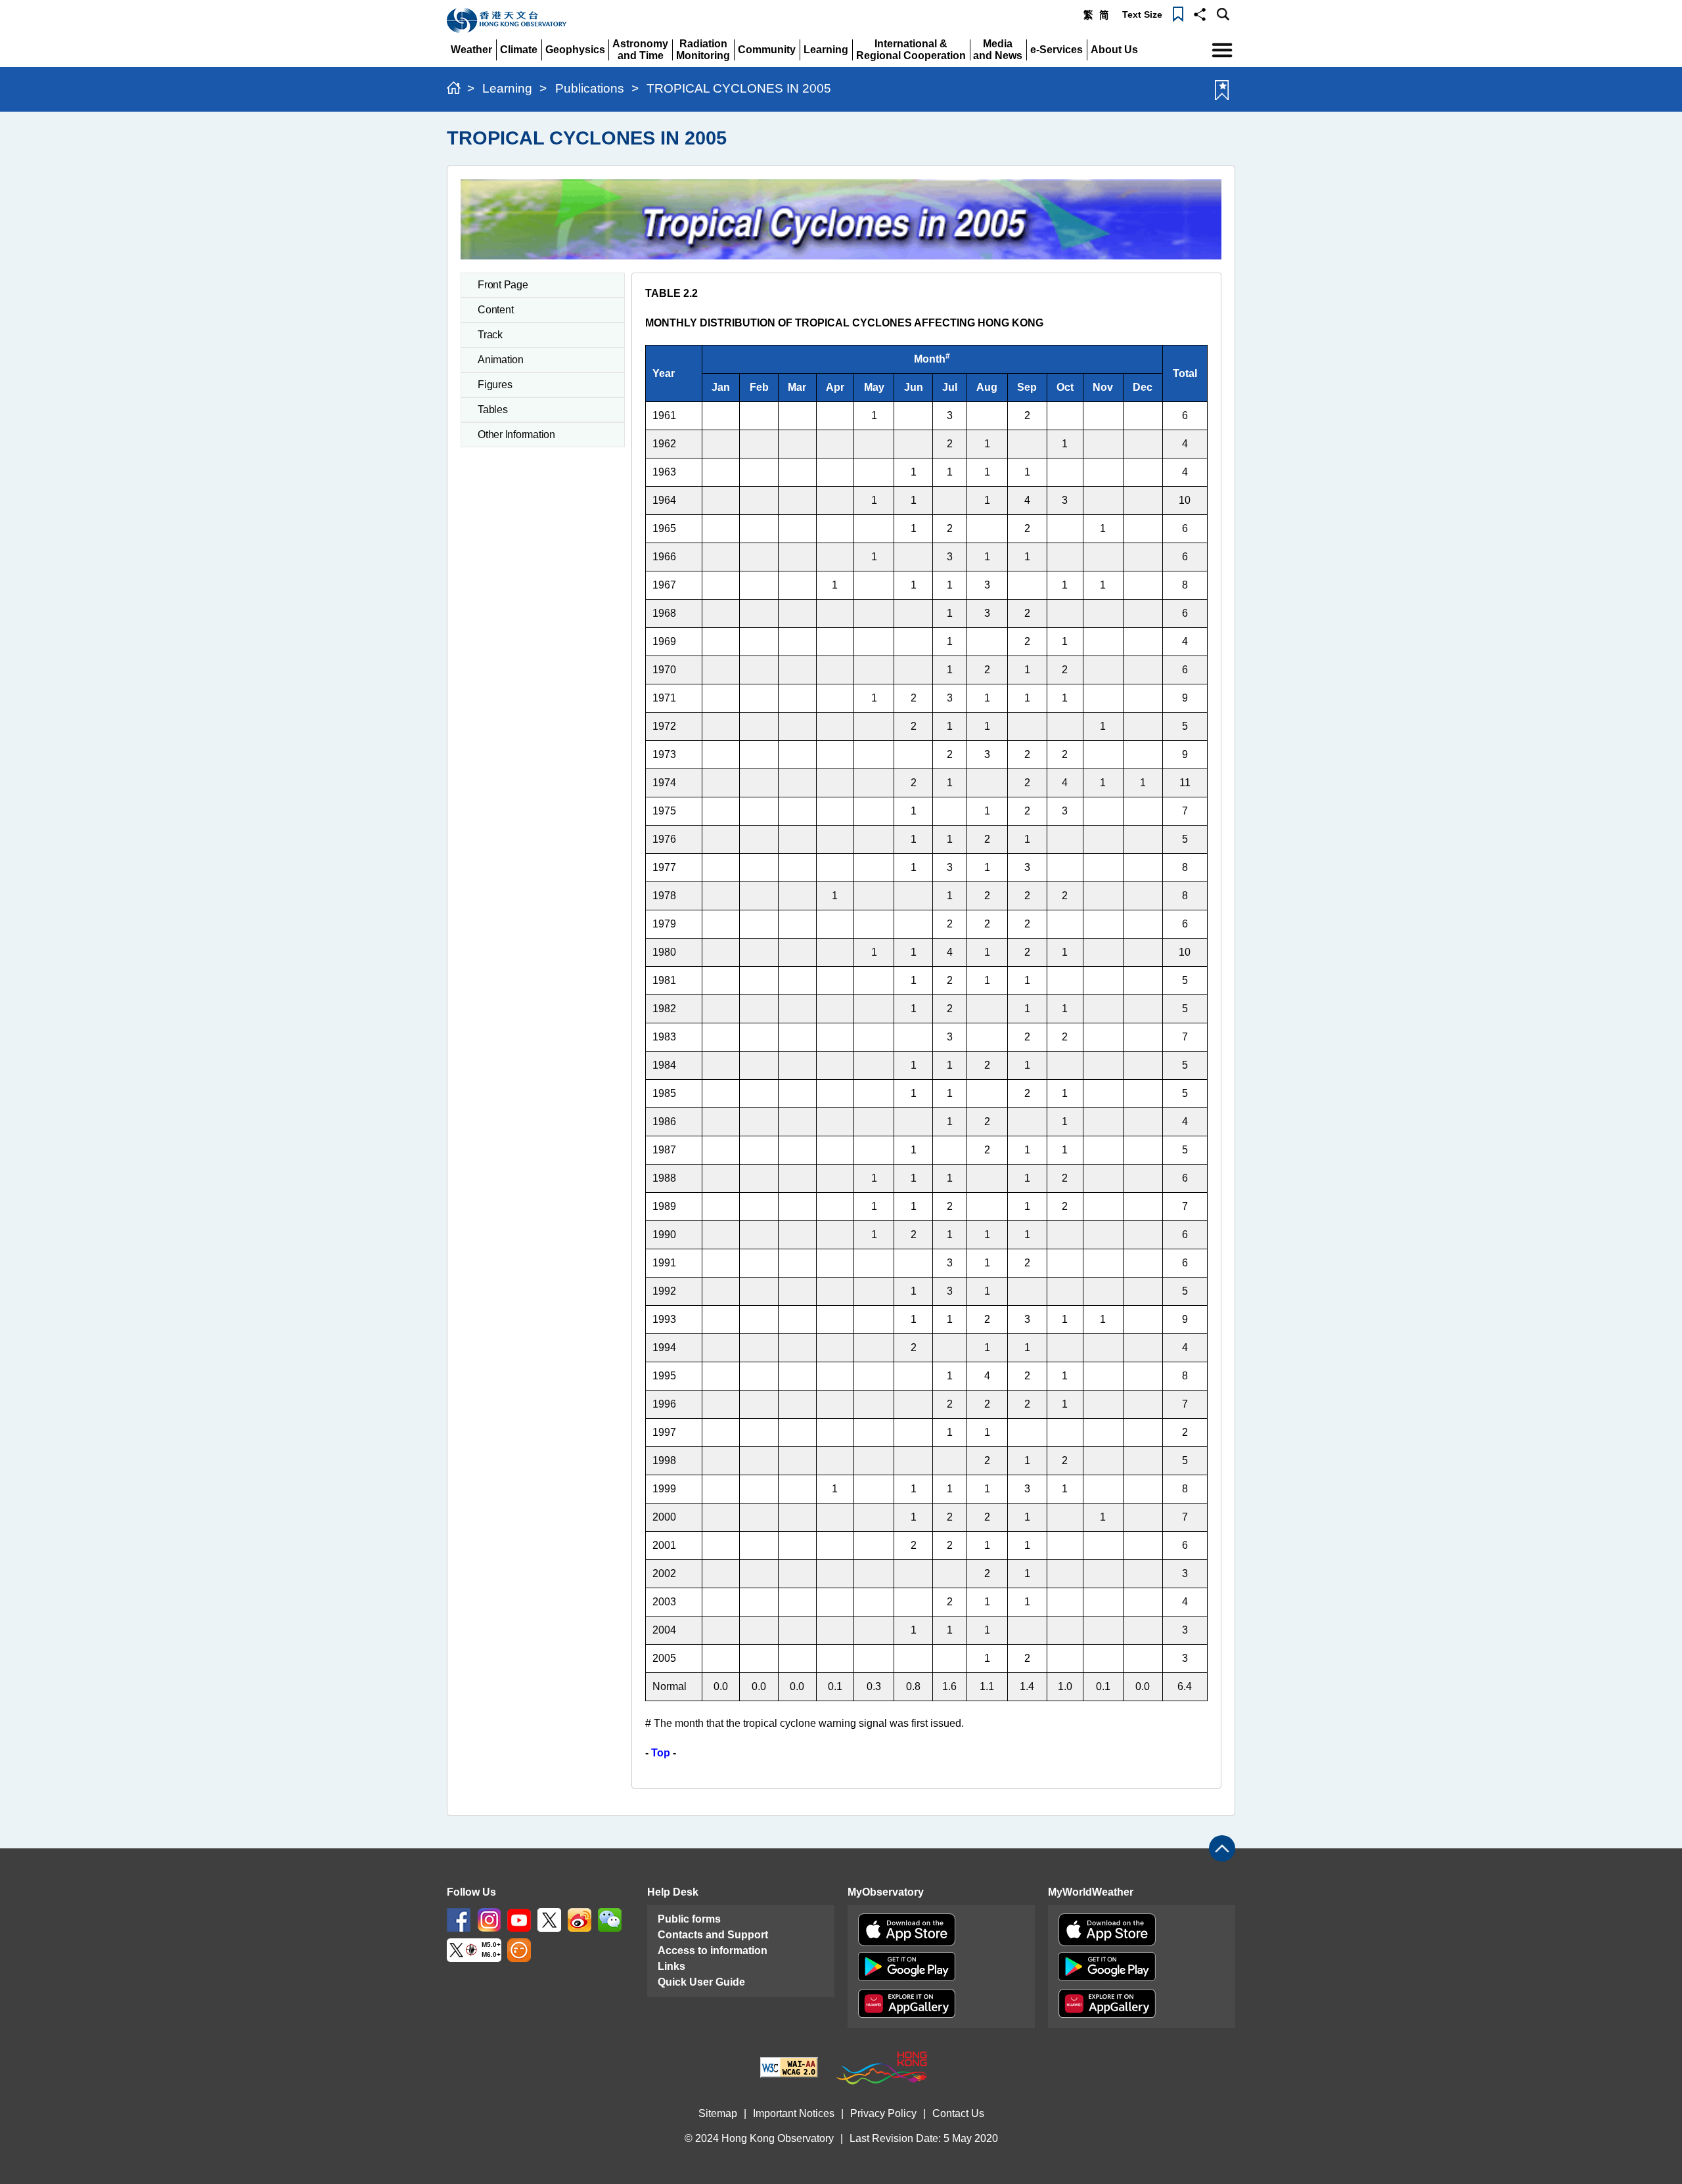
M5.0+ (491, 1945)
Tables (493, 410)
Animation (501, 360)
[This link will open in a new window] (459, 1920)
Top (661, 1753)
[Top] (1222, 1848)
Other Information (516, 435)
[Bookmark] (1178, 13)
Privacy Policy (883, 2113)
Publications (590, 88)
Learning (507, 88)
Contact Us (958, 2113)
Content (495, 310)
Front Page (503, 285)
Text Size (1142, 14)
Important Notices (794, 2113)
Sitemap (718, 2113)
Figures (495, 385)
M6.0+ (491, 1955)
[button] (1200, 13)
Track (490, 335)
